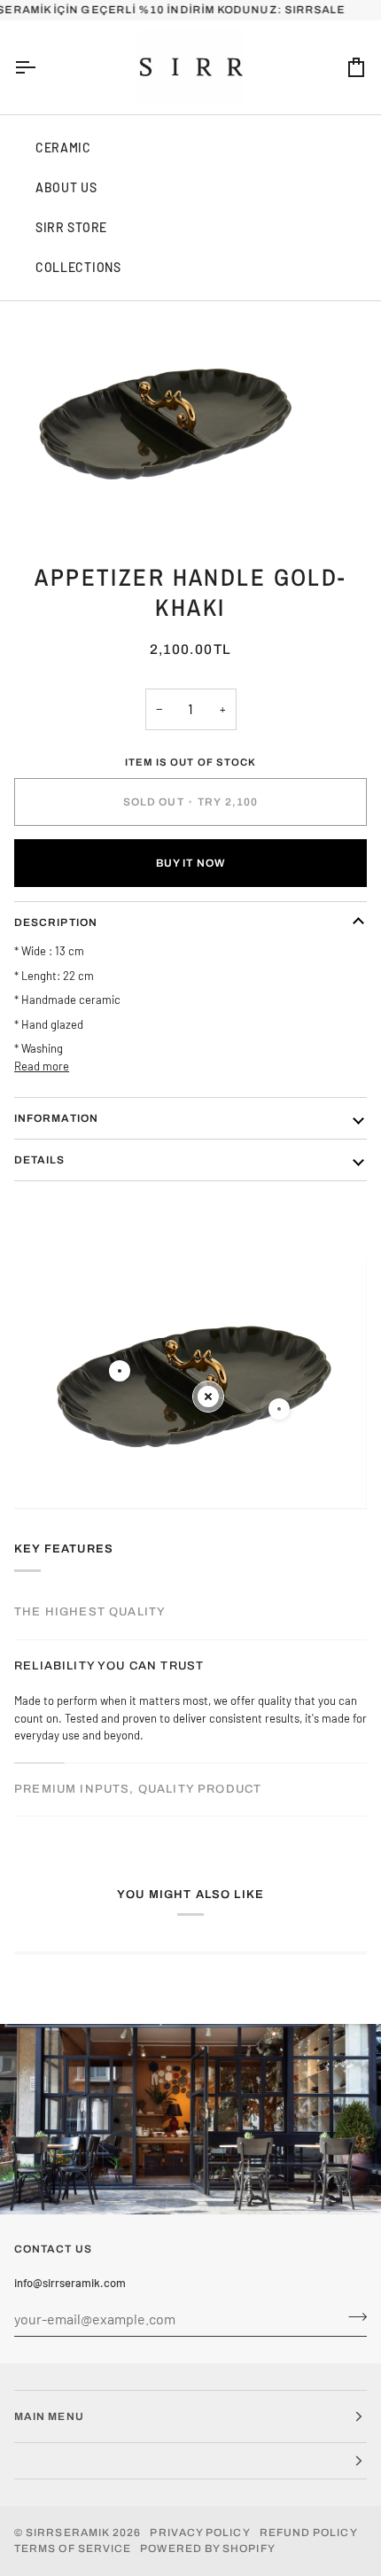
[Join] (352, 2316)
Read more (42, 1066)
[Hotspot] (120, 1371)
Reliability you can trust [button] (109, 1666)
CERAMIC (63, 148)
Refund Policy (309, 2533)
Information (56, 1118)
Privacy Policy (200, 2533)
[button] (190, 2461)
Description (56, 922)
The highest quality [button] (90, 1612)
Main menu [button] (49, 2416)
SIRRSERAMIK (68, 2533)
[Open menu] (41, 67)
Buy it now (190, 863)
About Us (66, 187)
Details (40, 1160)
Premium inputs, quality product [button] (138, 1789)
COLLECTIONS (78, 267)
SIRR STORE (71, 227)
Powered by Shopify (207, 2549)
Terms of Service (73, 2549)
